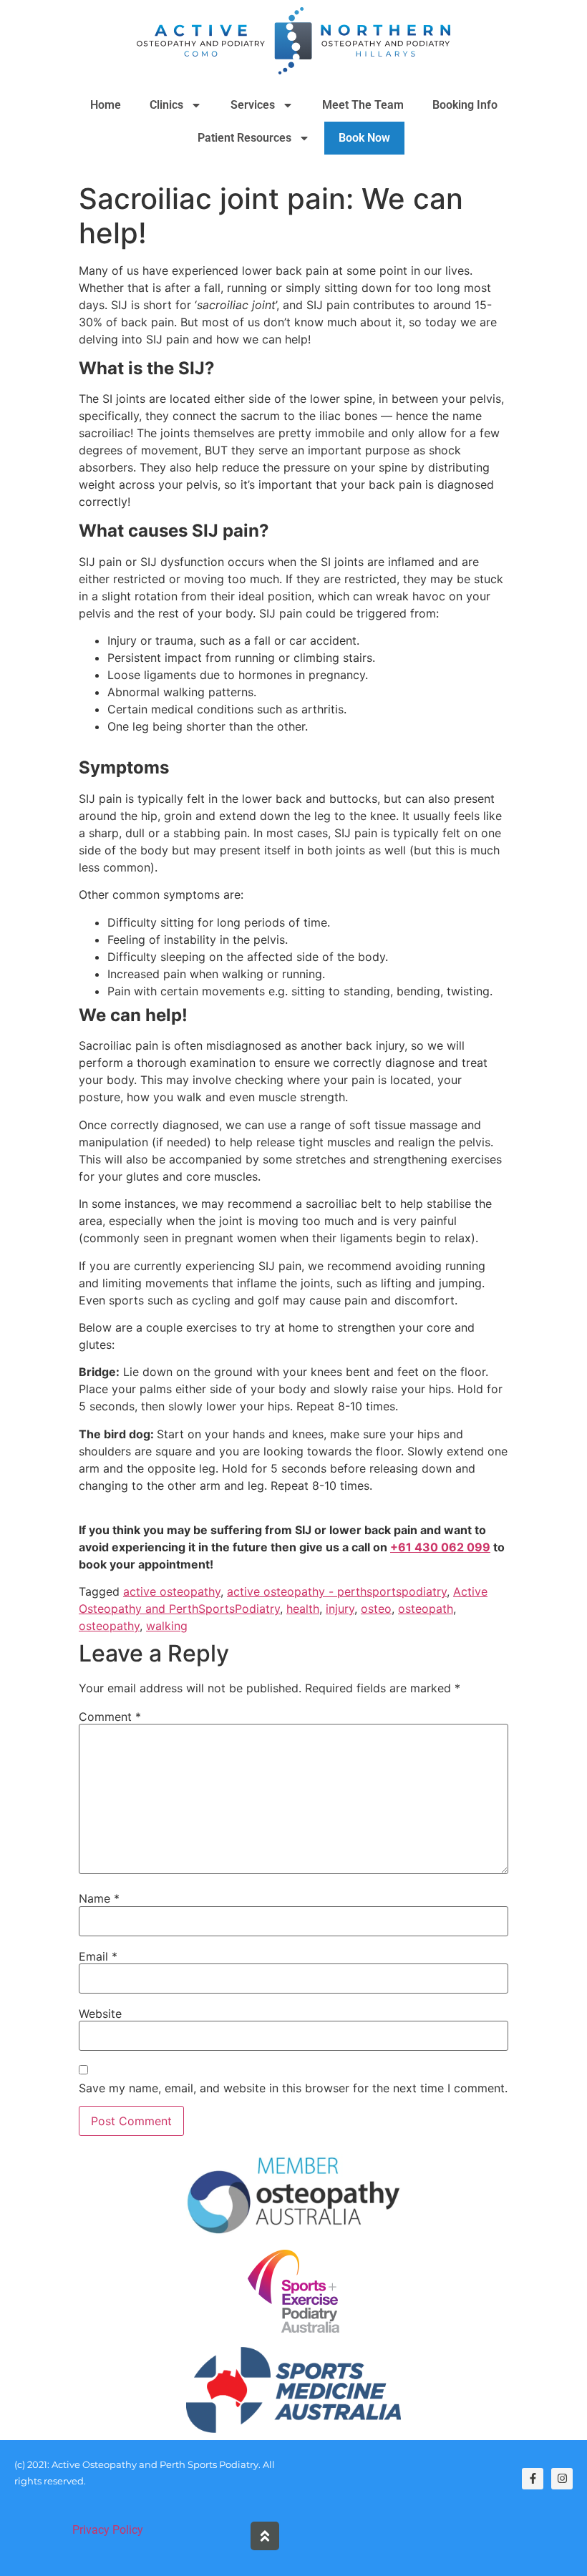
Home (106, 105)
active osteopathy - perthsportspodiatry (337, 1591)
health (303, 1609)
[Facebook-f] (533, 2479)
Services (253, 105)
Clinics (166, 105)
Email (98, 1956)
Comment (110, 1717)
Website (100, 2014)
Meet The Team (363, 105)
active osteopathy (172, 1591)
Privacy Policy (108, 2530)
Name (99, 1898)
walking (167, 1626)
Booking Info (465, 105)
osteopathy (109, 1626)
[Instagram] (562, 2479)
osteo (376, 1609)
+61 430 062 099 (440, 1547)
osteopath (426, 1609)
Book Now (364, 138)
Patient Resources (244, 138)
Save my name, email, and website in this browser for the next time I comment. (293, 2088)
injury (340, 1609)
